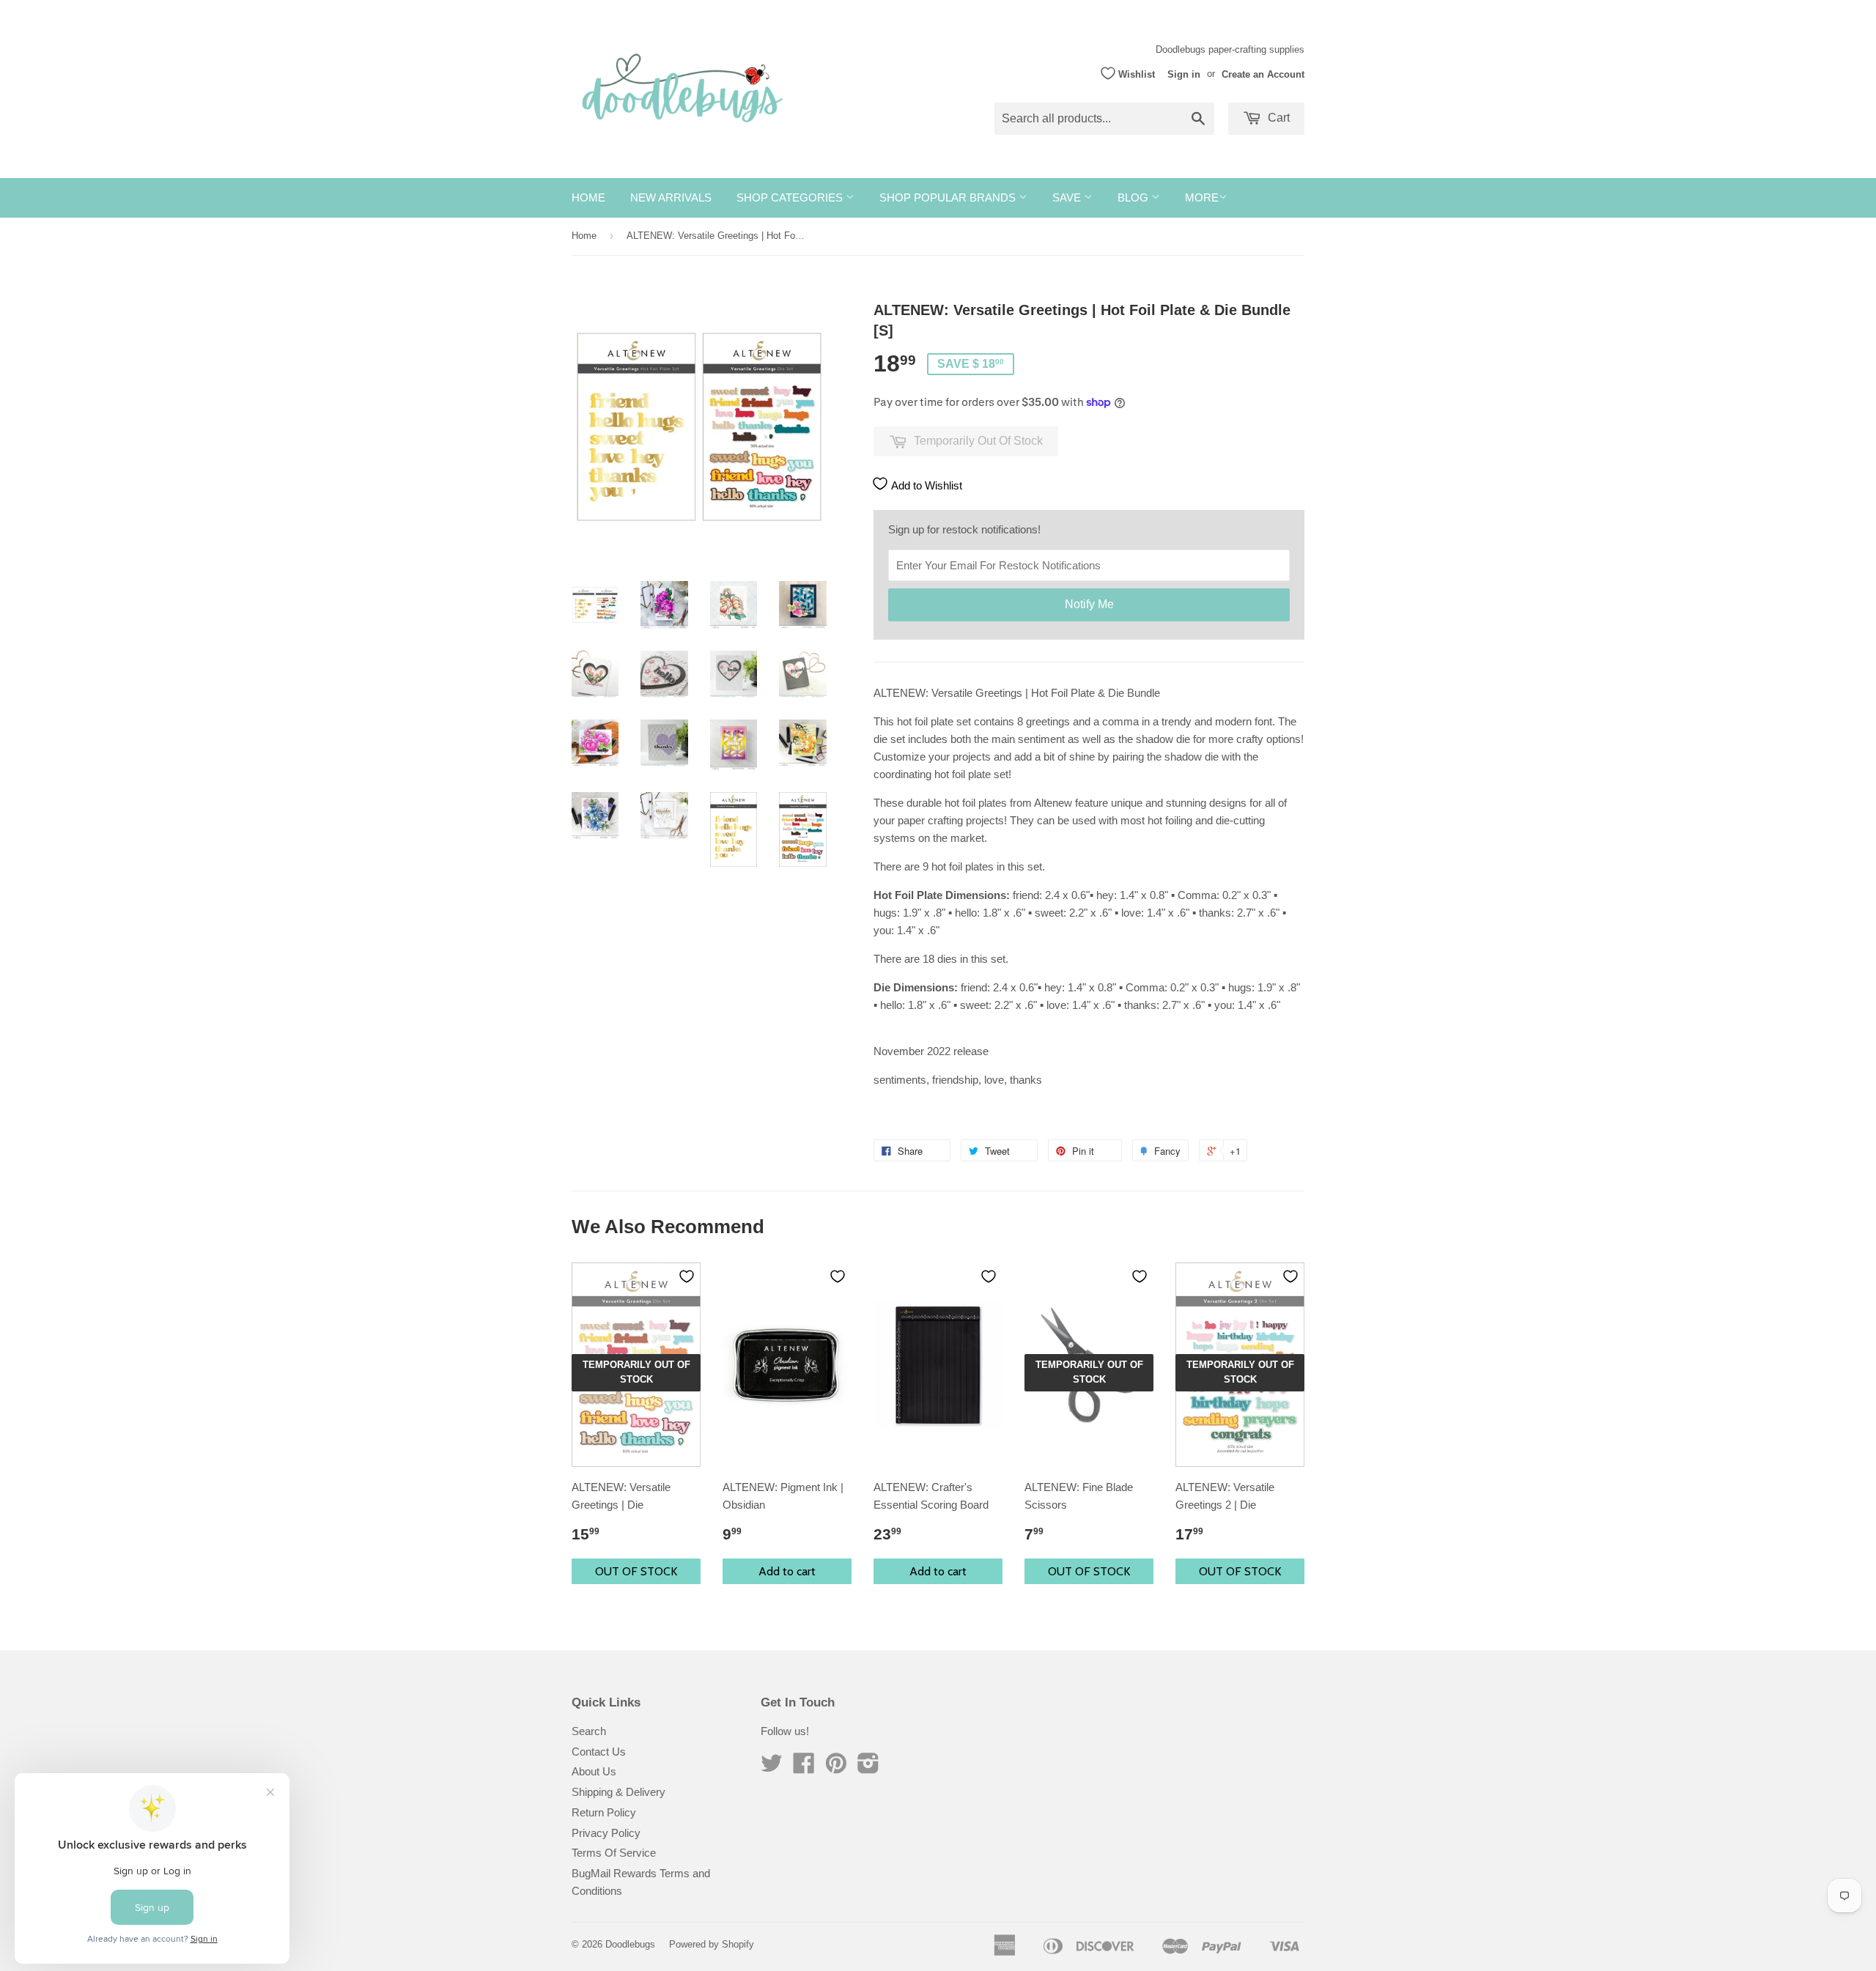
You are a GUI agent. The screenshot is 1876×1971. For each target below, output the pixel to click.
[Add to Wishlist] (687, 1276)
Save (1068, 197)
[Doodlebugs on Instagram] (868, 1768)
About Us (594, 1771)
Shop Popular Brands (949, 197)
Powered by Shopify (712, 1944)
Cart (1277, 118)
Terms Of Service (614, 1853)
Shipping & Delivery (618, 1792)
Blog (1134, 197)
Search (589, 1731)
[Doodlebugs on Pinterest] (836, 1768)
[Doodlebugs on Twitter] (772, 1768)
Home (588, 197)
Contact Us (599, 1752)
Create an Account (1263, 74)
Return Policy (604, 1812)
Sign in (1184, 74)
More (1202, 197)
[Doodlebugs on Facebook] (804, 1768)
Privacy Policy (606, 1833)
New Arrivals (671, 197)
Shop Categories (791, 197)
